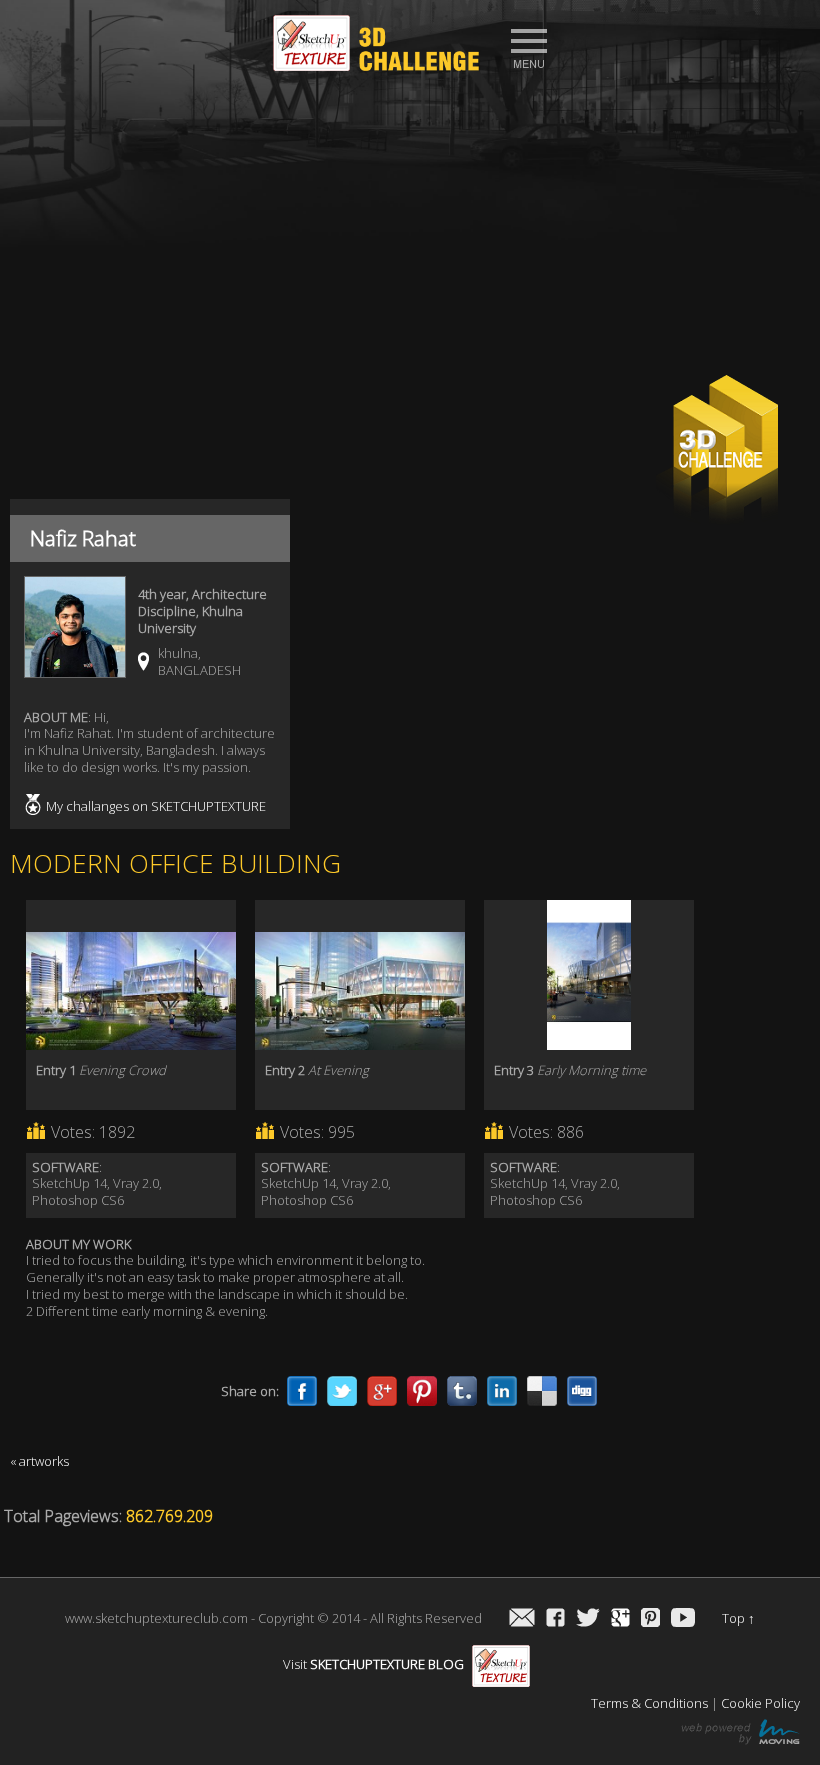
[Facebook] (302, 1391)
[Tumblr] (462, 1391)
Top (738, 1618)
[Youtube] (683, 1619)
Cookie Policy (760, 1703)
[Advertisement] (410, 231)
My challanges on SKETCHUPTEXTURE (156, 806)
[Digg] (582, 1391)
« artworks (39, 1461)
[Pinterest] (422, 1391)
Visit (373, 1664)
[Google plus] (382, 1391)
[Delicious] (542, 1391)
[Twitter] (342, 1391)
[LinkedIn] (502, 1391)
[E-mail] (522, 1619)
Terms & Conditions (649, 1703)
